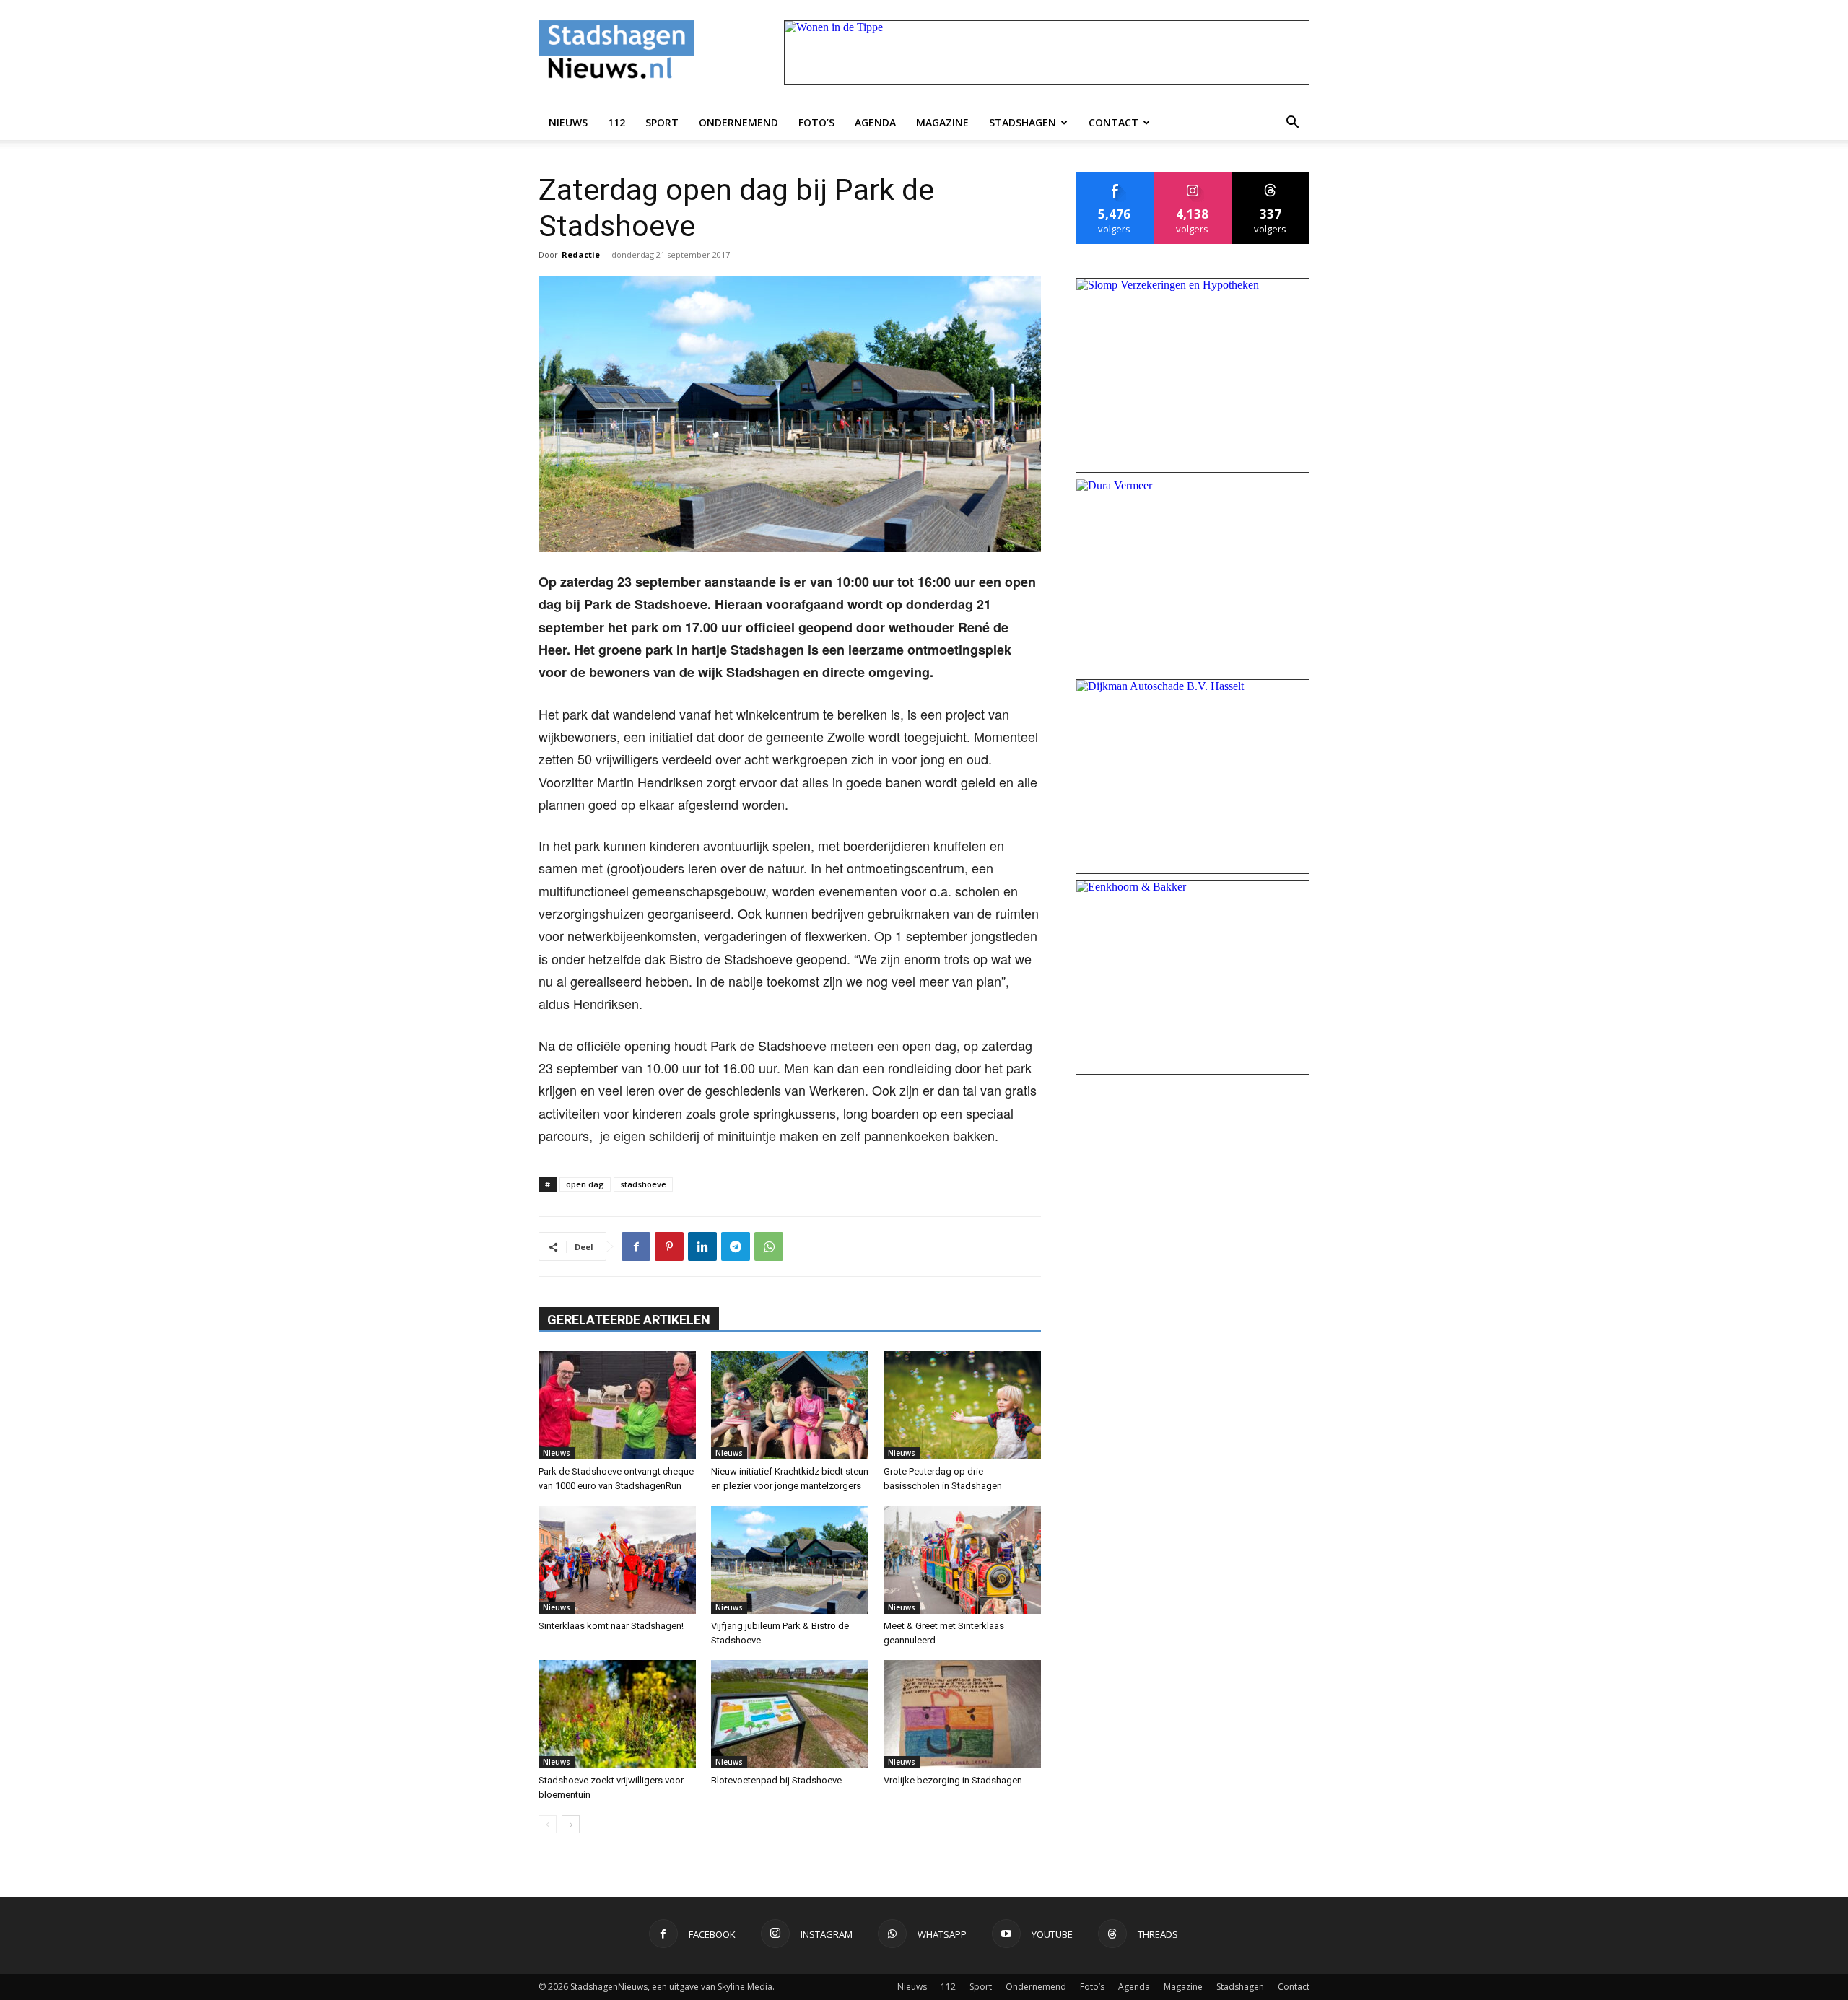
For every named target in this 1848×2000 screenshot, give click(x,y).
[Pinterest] (669, 1246)
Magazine (942, 122)
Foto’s (816, 122)
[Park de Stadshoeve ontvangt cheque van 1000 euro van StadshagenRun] (617, 1405)
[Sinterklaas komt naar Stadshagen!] (617, 1560)
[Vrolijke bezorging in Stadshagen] (962, 1714)
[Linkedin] (702, 1246)
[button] (1292, 123)
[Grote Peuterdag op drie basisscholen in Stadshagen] (962, 1405)
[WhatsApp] (769, 1246)
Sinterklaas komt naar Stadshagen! (611, 1626)
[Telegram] (736, 1246)
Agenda (875, 122)
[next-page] (571, 1824)
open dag (585, 1184)
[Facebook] (636, 1246)
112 (616, 122)
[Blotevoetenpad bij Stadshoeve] (790, 1714)
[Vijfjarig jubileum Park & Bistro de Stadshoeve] (790, 1560)
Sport (662, 122)
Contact (1113, 122)
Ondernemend (738, 122)
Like (1115, 177)
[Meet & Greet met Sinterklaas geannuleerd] (962, 1560)
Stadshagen (1023, 122)
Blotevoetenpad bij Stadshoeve (776, 1780)
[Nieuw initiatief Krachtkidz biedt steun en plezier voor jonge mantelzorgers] (790, 1405)
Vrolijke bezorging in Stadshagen (953, 1780)
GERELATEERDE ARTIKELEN (629, 1320)
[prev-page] (548, 1824)
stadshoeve (643, 1184)
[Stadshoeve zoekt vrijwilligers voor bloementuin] (617, 1714)
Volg (1193, 177)
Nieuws (568, 122)
